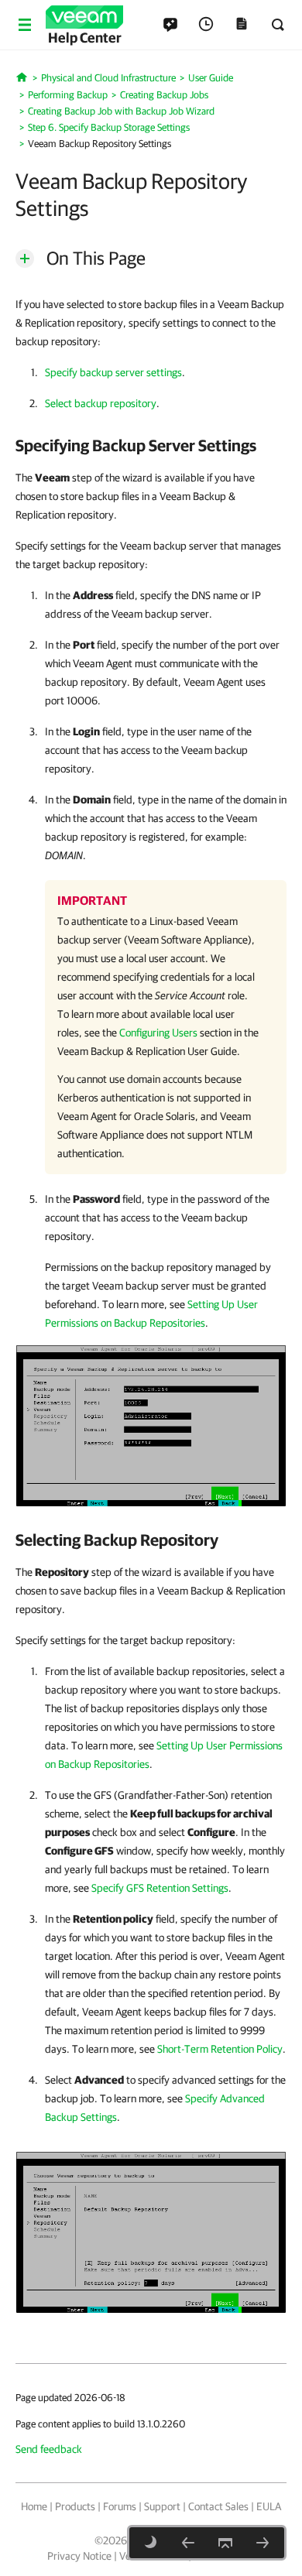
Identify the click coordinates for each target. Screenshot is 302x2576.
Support (162, 2506)
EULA (269, 2506)
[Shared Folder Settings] (188, 2543)
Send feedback (49, 2449)
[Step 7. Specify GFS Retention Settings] (263, 2543)
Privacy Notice (79, 2556)
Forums (120, 2506)
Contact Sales (218, 2506)
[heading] (151, 445)
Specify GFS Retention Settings (160, 1888)
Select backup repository (101, 403)
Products (75, 2506)
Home (34, 2506)
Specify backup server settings (113, 372)
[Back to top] (225, 2543)
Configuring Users (158, 1033)
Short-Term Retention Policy (220, 2049)
